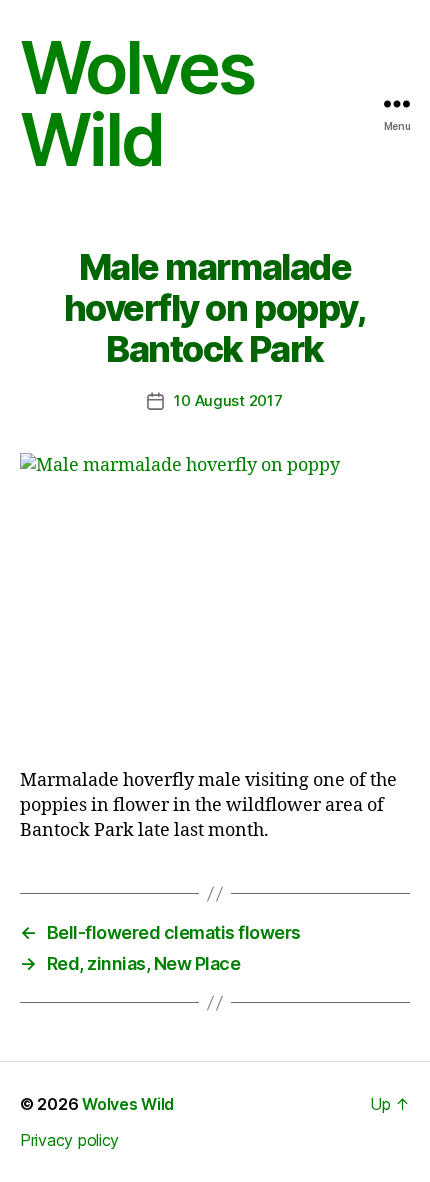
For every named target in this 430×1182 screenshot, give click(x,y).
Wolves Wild (137, 104)
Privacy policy (69, 1140)
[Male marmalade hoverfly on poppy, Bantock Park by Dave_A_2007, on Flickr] (215, 599)
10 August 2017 (228, 400)
